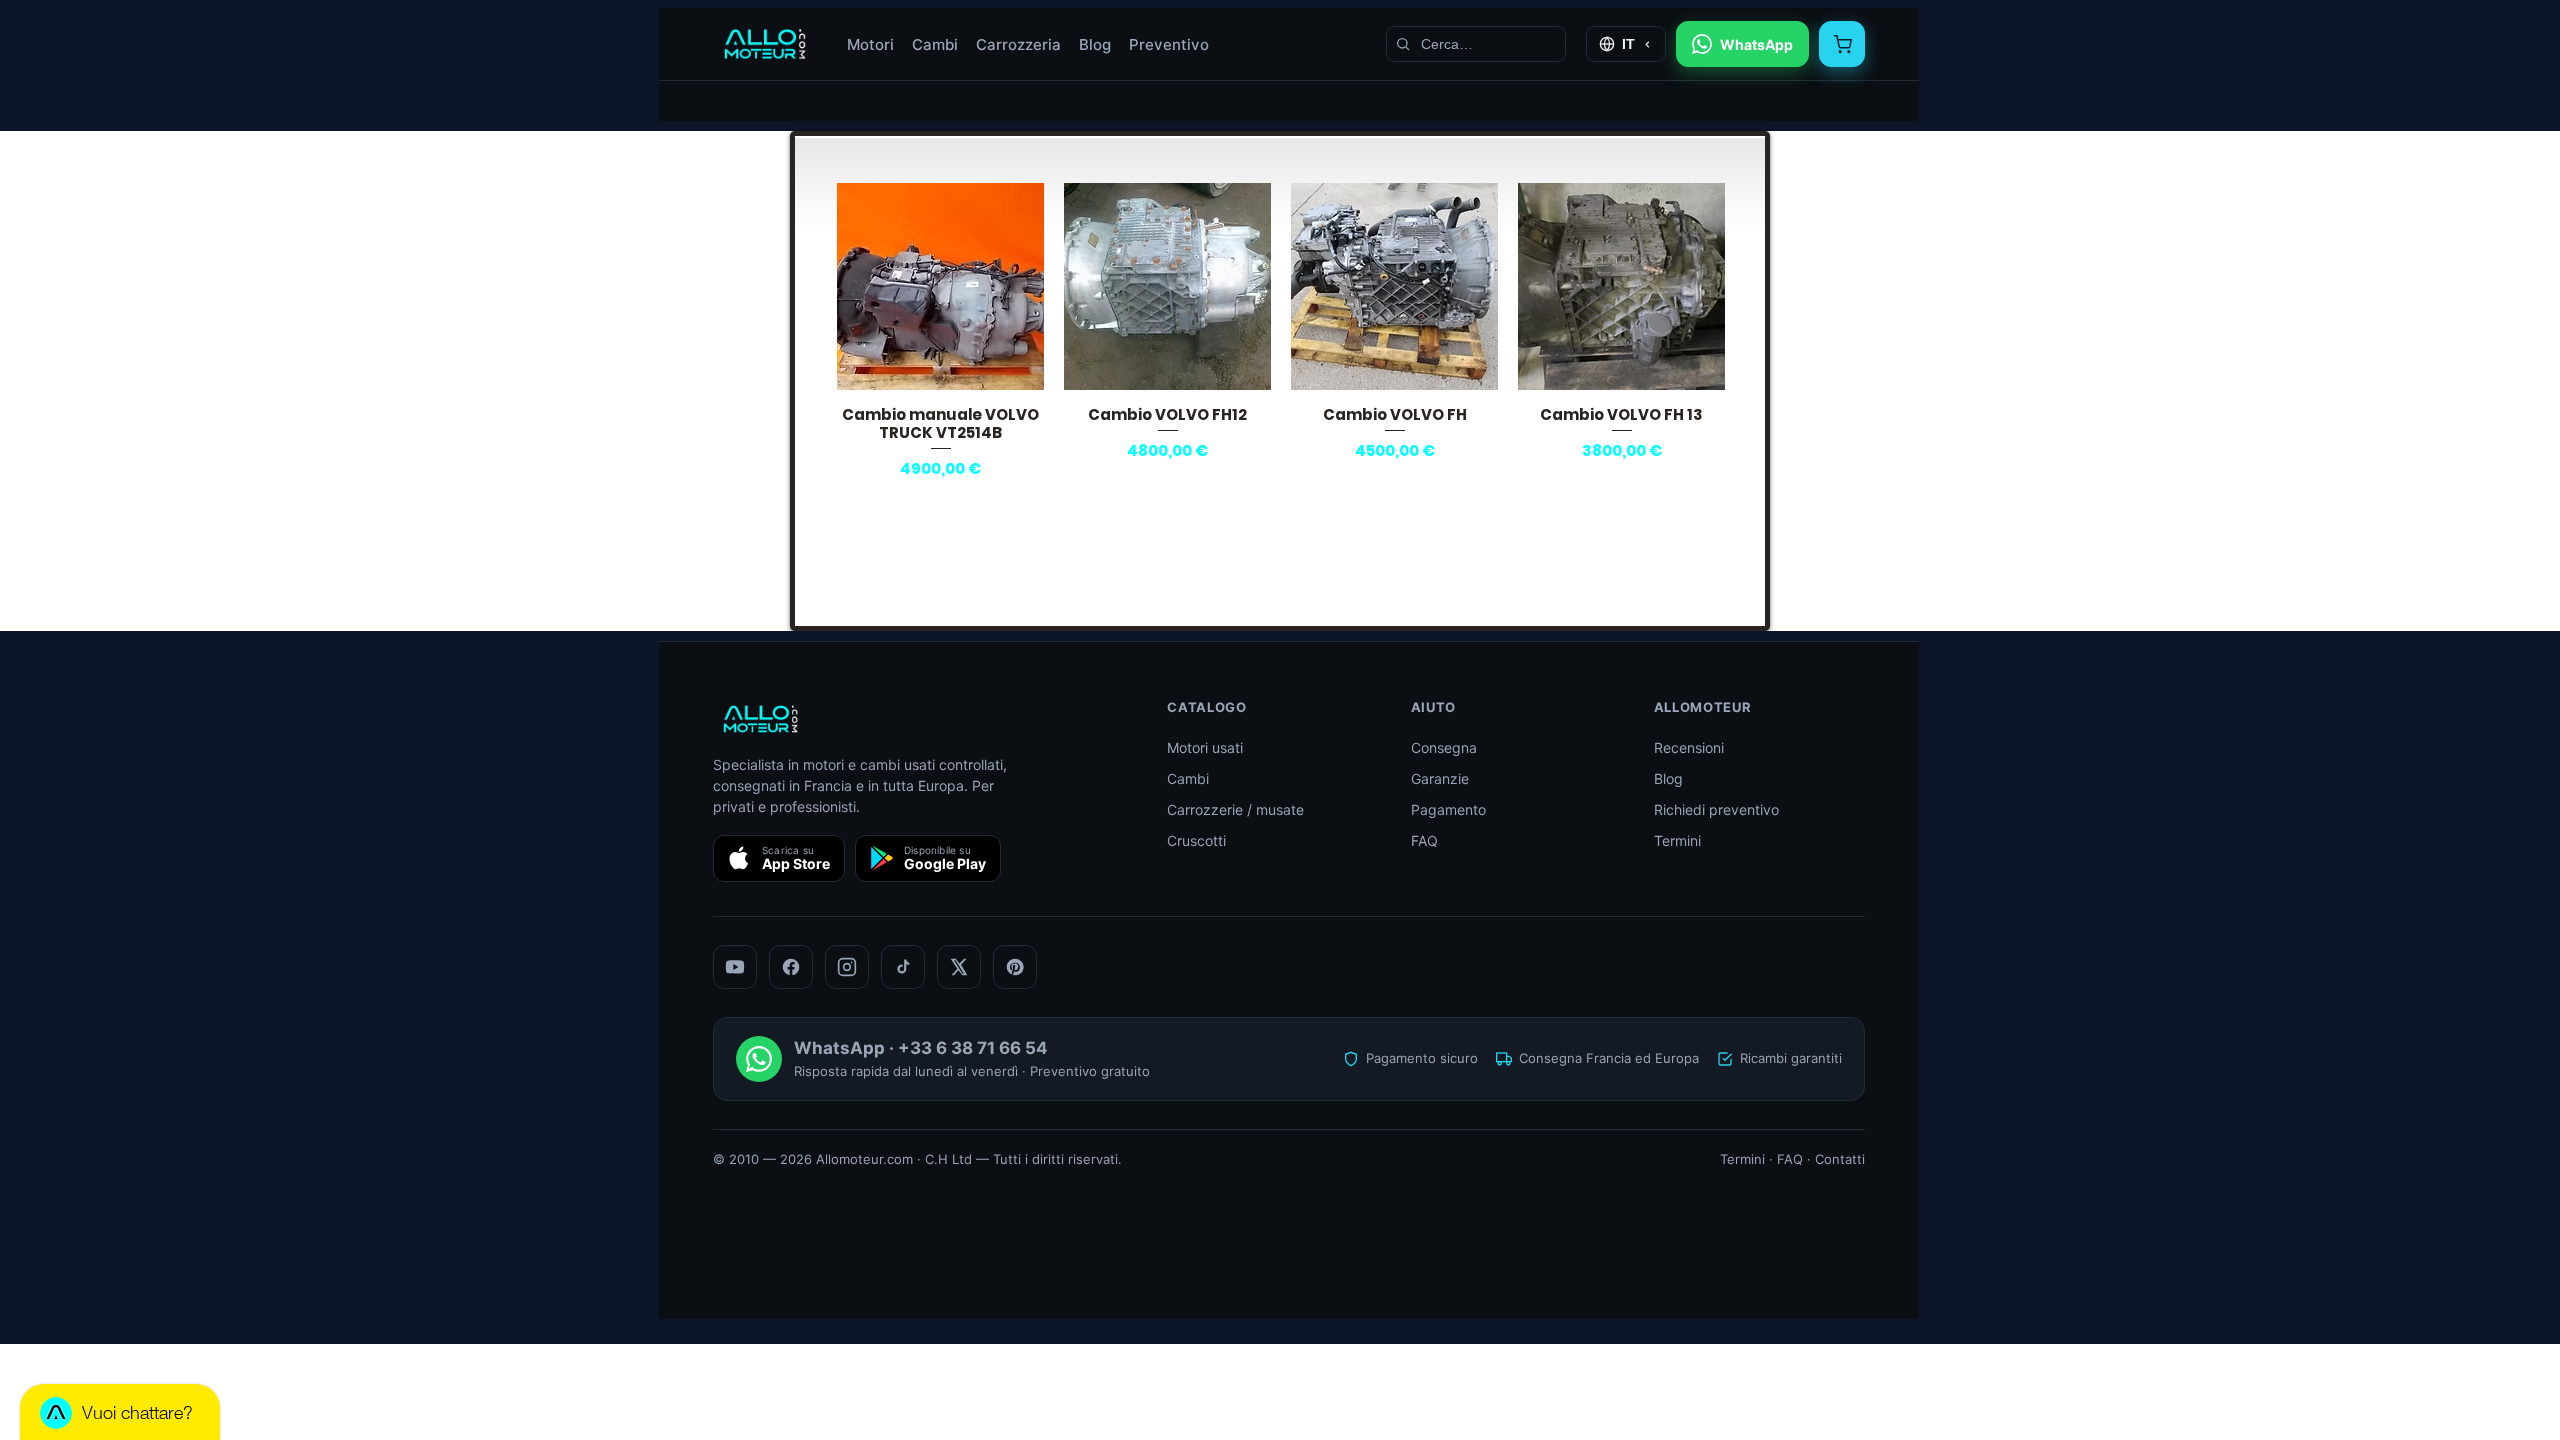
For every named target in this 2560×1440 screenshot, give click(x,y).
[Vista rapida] (940, 286)
